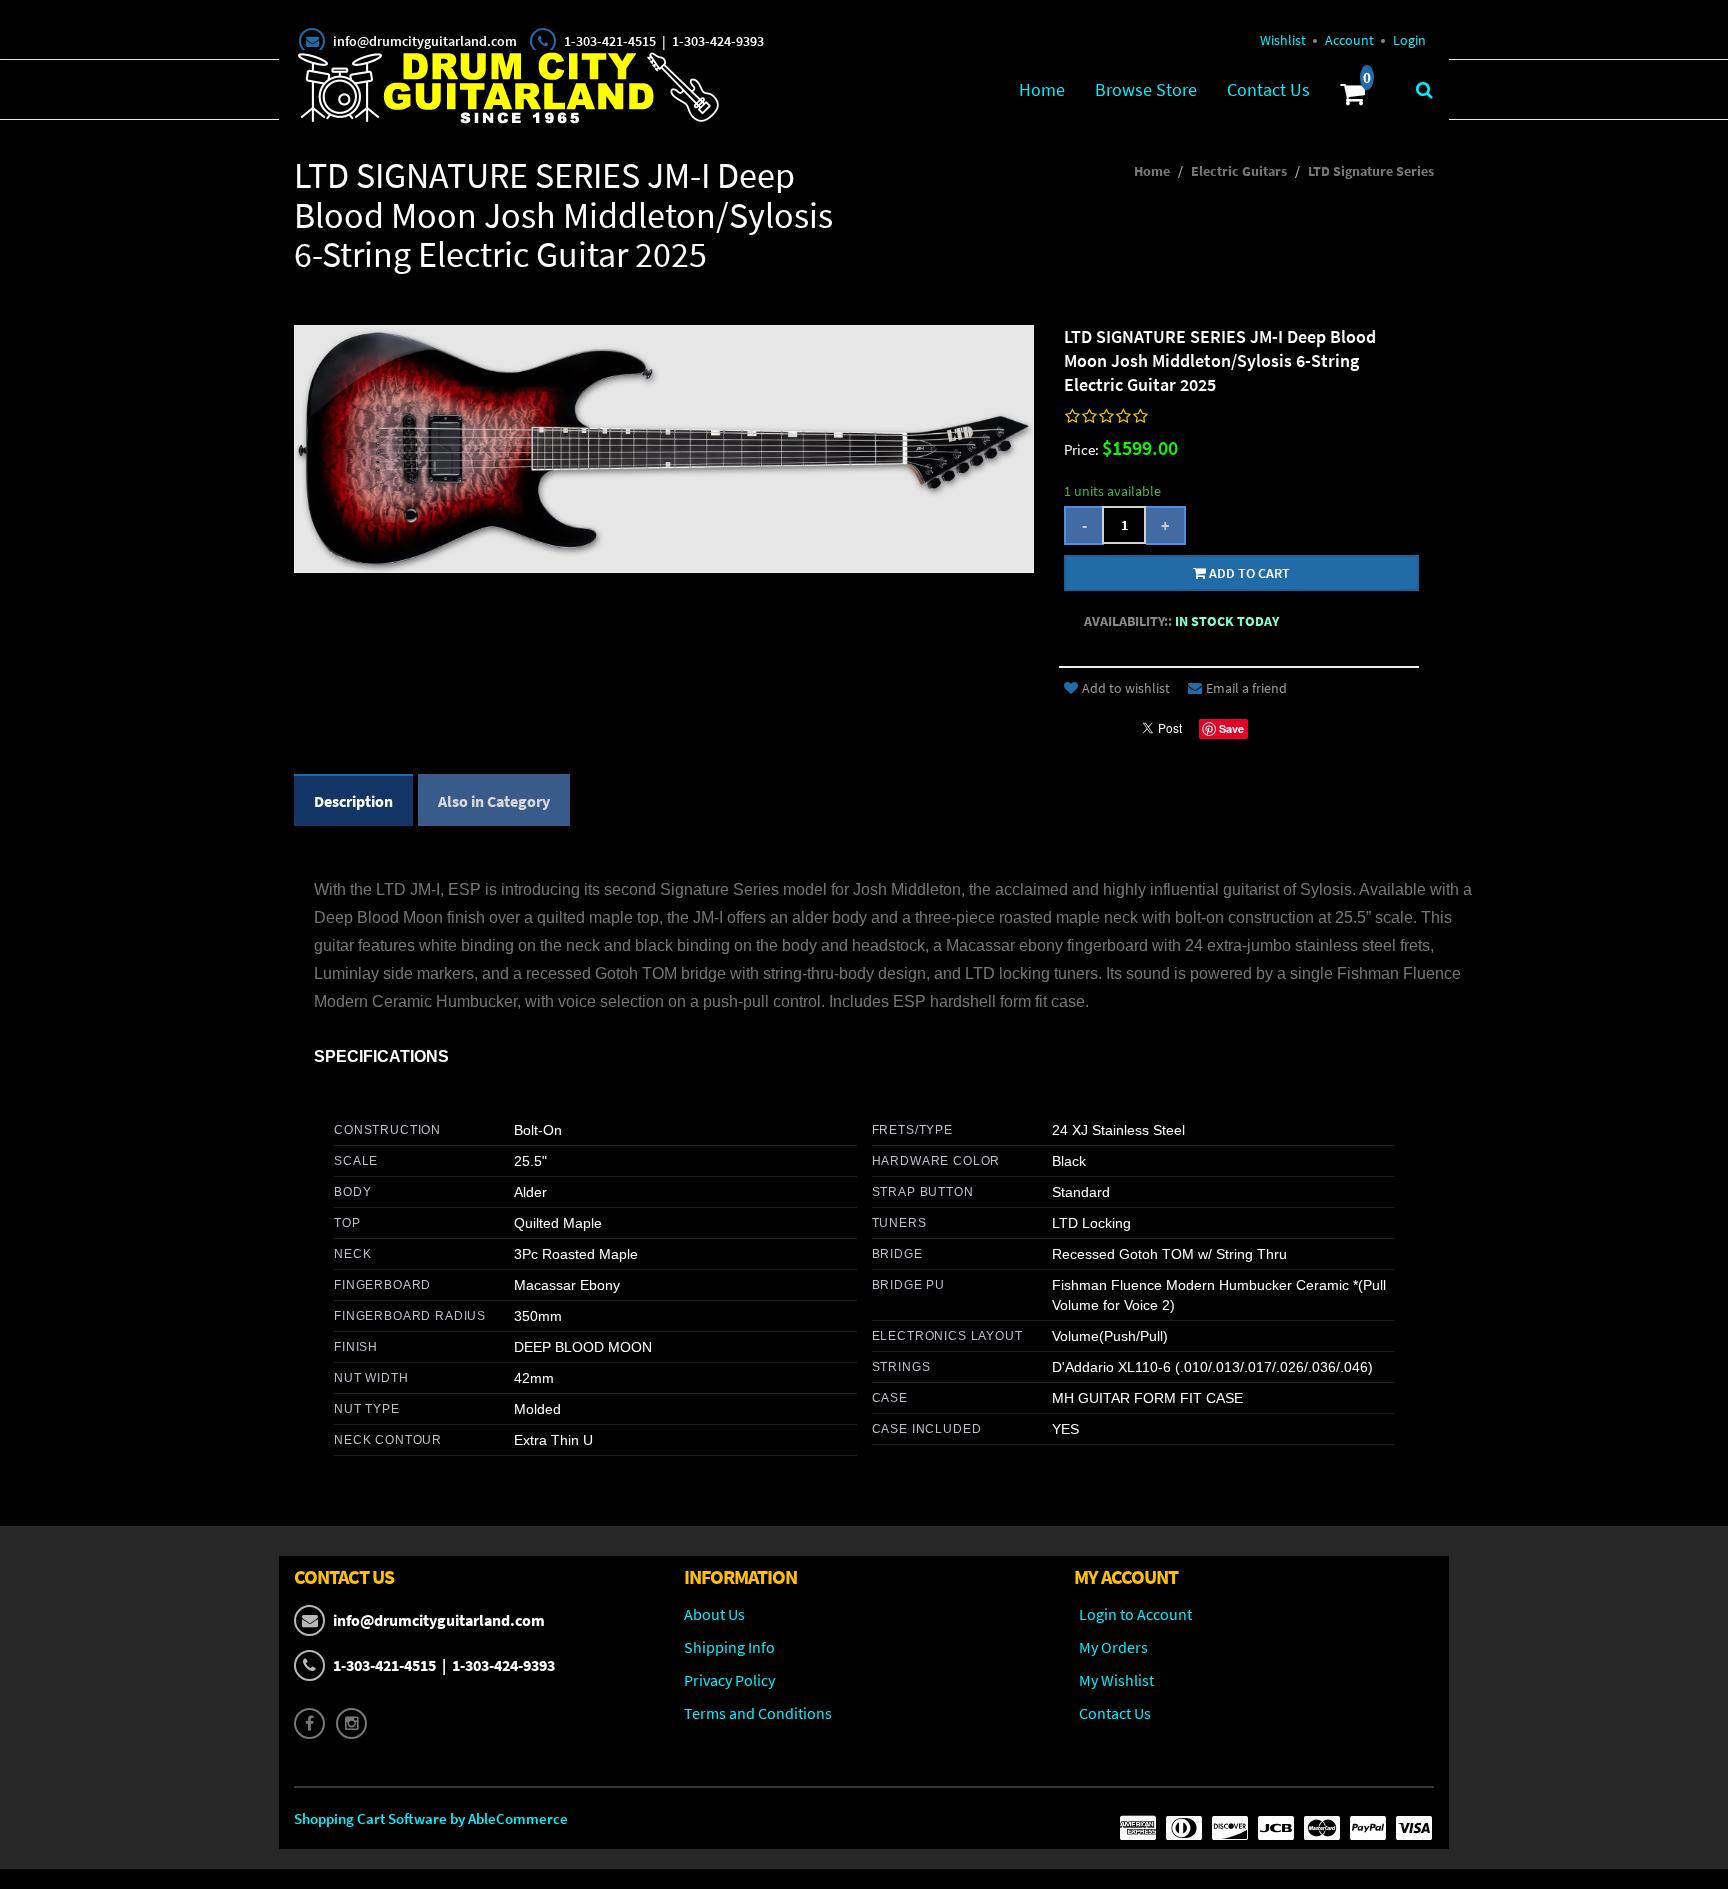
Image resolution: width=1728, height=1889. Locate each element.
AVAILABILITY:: (1128, 621)
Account (1349, 40)
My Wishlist (1116, 1680)
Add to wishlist (1126, 688)
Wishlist (1283, 40)
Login (1409, 40)
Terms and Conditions (758, 1713)
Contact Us (1268, 89)
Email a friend (1246, 688)
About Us (714, 1614)
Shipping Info (729, 1647)
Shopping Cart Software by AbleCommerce (431, 1818)
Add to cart (1248, 573)
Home (1042, 89)
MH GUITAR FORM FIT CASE (1147, 1398)
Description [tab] (353, 801)
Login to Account (1135, 1614)
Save (1231, 728)
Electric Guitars (1239, 171)
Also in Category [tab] (494, 801)
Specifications (381, 1056)
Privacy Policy (729, 1680)
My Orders (1113, 1647)
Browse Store (1146, 89)
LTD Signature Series (1371, 171)
